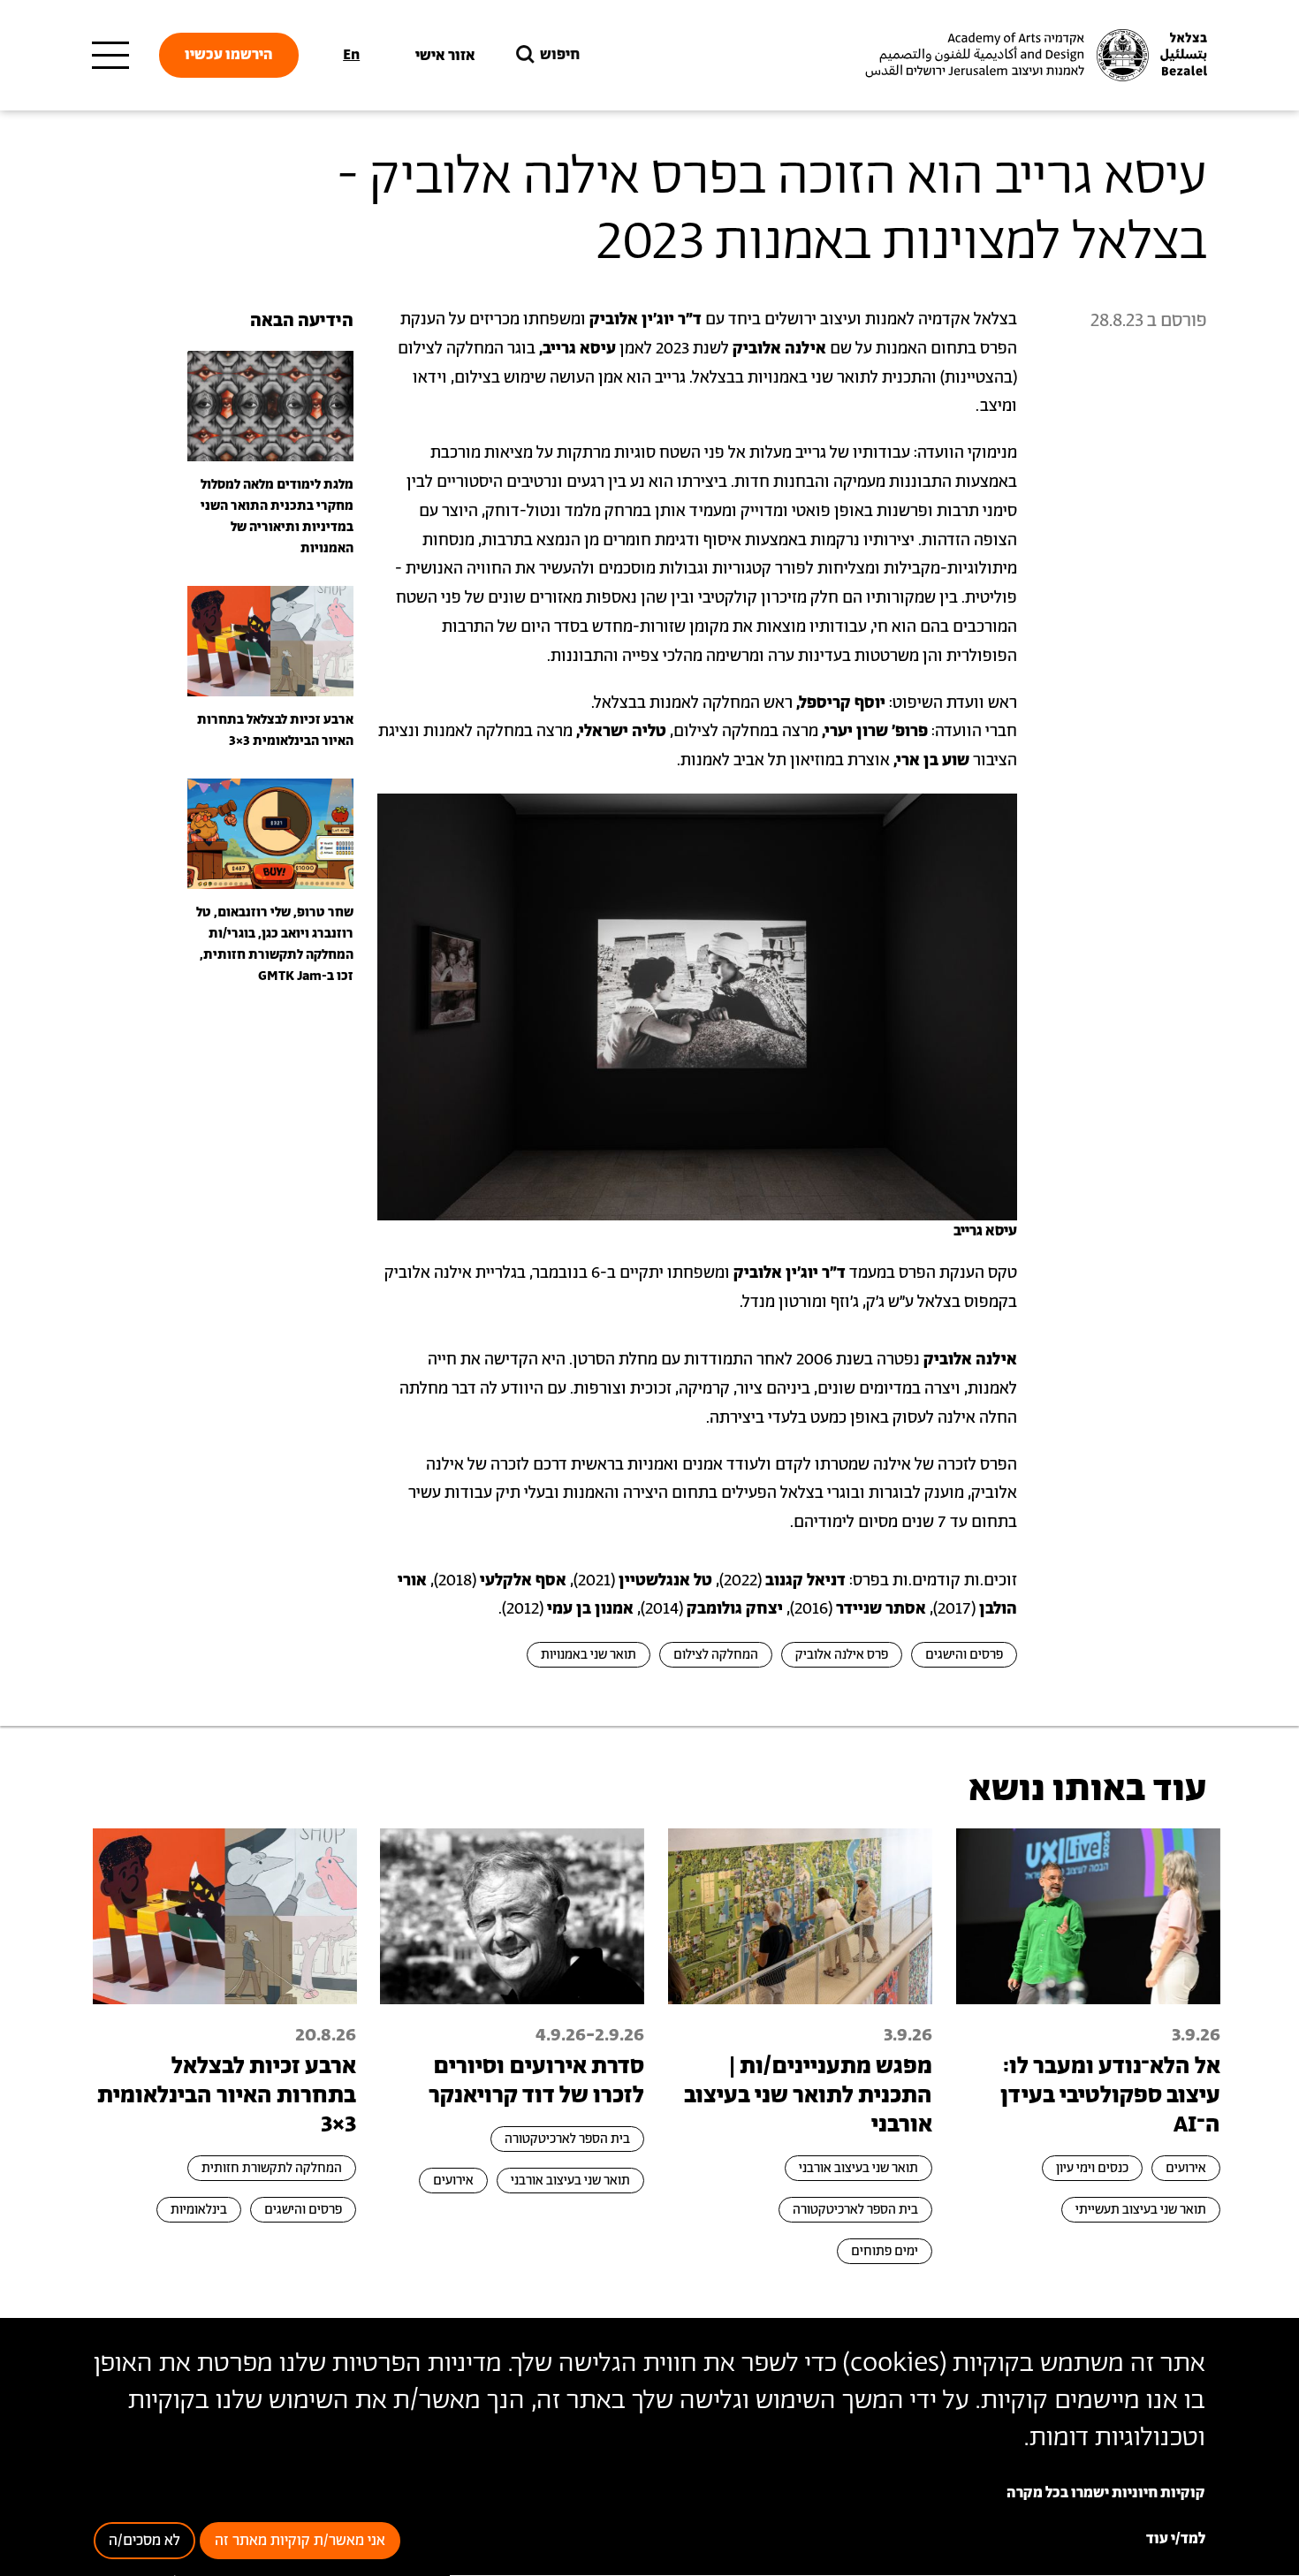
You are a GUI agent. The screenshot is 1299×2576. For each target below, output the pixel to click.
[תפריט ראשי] (110, 56)
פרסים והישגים (964, 1655)
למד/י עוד (1176, 2540)
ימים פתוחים (885, 2251)
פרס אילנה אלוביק (842, 1655)
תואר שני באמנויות (589, 1655)
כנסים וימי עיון (1092, 2168)
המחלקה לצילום (716, 1655)
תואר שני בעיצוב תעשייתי (1141, 2210)
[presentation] (270, 406)
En (351, 55)
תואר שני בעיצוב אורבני (858, 2168)
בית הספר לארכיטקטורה (855, 2210)
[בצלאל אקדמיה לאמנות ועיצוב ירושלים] (1034, 56)
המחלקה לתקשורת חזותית (272, 2168)
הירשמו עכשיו (229, 55)
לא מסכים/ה (144, 2542)
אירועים (1186, 2168)
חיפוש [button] (560, 55)
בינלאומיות (199, 2210)
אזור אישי (445, 56)
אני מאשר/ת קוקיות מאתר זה (300, 2542)
